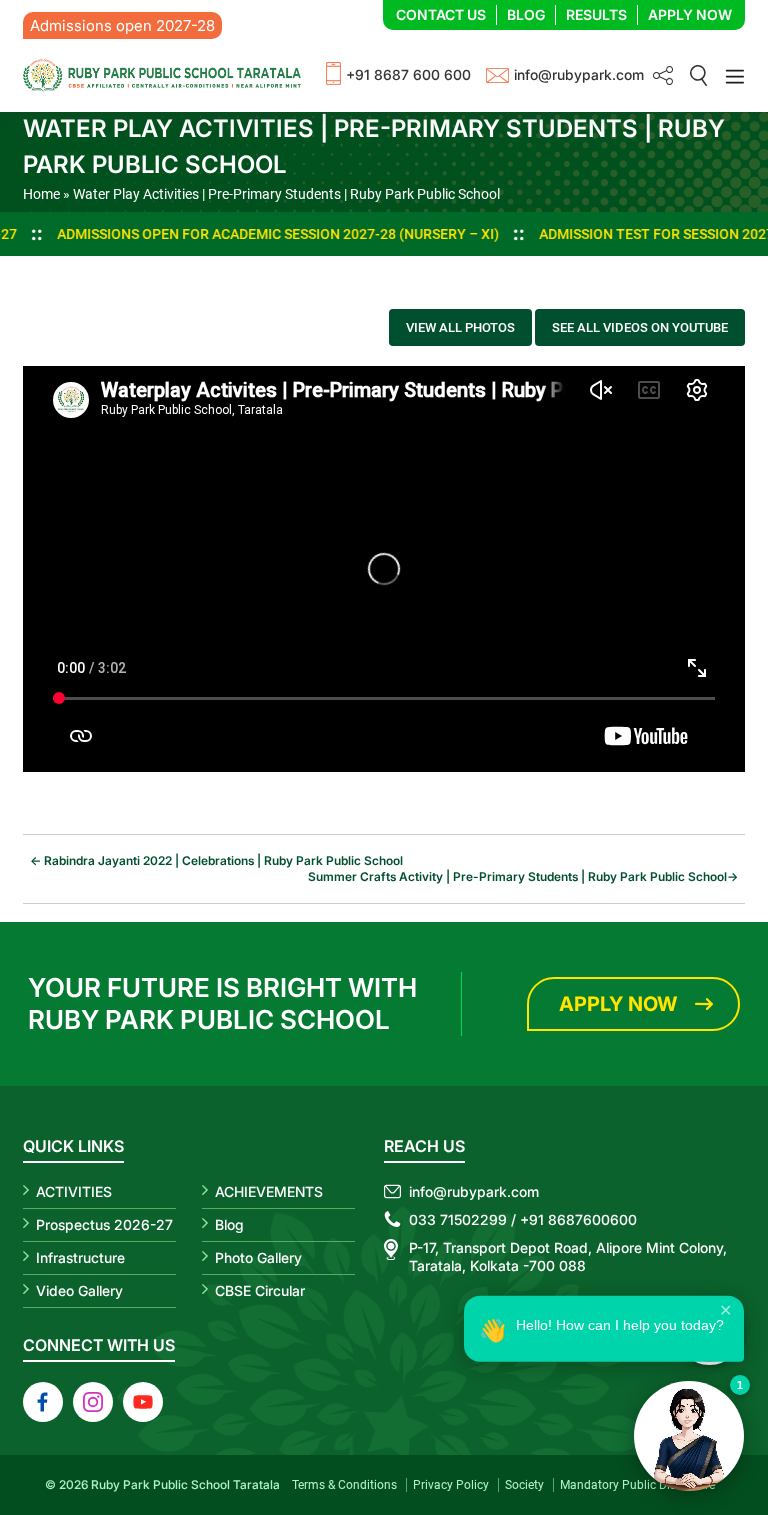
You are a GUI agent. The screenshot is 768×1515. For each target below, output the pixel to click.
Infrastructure (80, 1257)
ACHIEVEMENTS (269, 1191)
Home (41, 194)
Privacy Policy (451, 1485)
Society (524, 1485)
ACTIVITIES (74, 1191)
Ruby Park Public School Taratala (185, 1484)
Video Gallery (79, 1290)
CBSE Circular (260, 1290)
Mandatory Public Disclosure (637, 1485)
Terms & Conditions (344, 1485)
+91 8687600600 (578, 1219)
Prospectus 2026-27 (104, 1224)
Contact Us (441, 14)
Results (596, 14)
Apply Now (690, 14)
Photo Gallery (258, 1257)
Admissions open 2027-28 (122, 25)
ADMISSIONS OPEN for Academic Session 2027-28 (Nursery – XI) (221, 234)
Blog (526, 14)
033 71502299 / (462, 1219)
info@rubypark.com (579, 74)
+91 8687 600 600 (408, 74)
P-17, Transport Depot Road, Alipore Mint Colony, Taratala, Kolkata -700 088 (568, 1256)
